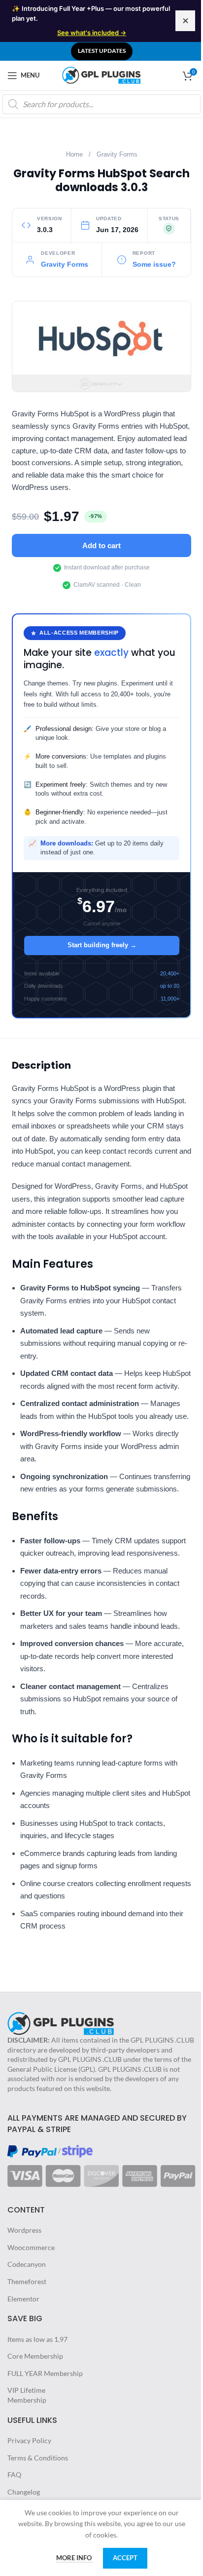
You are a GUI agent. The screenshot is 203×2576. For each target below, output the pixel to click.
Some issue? (154, 264)
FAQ (14, 2475)
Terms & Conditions (38, 2458)
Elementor (23, 2299)
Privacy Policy (29, 2440)
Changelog (24, 2492)
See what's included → (92, 33)
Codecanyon (27, 2264)
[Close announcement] (185, 21)
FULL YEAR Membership (45, 2373)
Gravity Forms (117, 155)
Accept (125, 2558)
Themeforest (27, 2281)
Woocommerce (31, 2247)
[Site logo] (101, 74)
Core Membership (35, 2356)
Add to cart (101, 545)
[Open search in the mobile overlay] (101, 104)
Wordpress (24, 2230)
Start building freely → (102, 945)
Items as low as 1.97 (37, 2339)
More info (75, 2558)
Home (74, 155)
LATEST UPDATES (102, 51)
